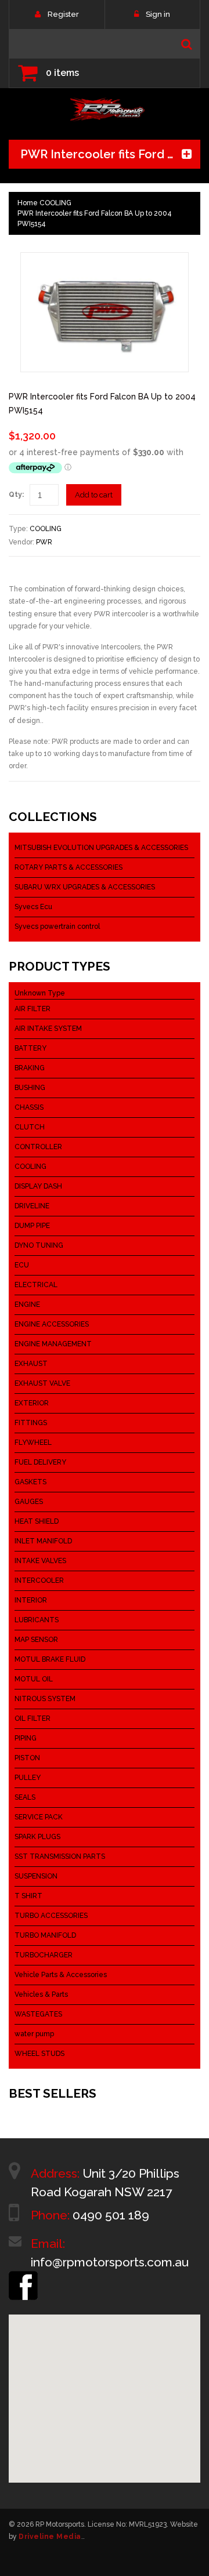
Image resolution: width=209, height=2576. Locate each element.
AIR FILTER (33, 1009)
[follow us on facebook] (23, 2276)
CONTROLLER (38, 1147)
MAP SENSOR (36, 1640)
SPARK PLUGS (37, 1837)
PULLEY (28, 1778)
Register (63, 14)
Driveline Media (50, 2537)
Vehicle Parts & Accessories (61, 1975)
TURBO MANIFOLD (45, 1935)
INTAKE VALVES (40, 1561)
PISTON (27, 1758)
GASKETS (30, 1482)
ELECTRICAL (36, 1285)
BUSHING (30, 1088)
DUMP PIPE (32, 1226)
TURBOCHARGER (44, 1955)
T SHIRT (28, 1896)
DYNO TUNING (39, 1245)
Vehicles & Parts (41, 1994)
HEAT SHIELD (37, 1521)
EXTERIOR (32, 1403)
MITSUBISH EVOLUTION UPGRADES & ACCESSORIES (101, 848)
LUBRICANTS (37, 1620)
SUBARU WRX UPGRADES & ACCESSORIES (85, 887)
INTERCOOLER (39, 1581)
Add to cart (94, 495)
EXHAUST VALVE (42, 1383)
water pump (34, 2034)
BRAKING (30, 1068)
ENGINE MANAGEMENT (53, 1344)
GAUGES (29, 1502)
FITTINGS (31, 1423)
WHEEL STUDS (39, 2054)
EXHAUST (31, 1364)
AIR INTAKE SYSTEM (48, 1029)
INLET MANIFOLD (43, 1541)
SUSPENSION (36, 1876)
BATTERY (30, 1048)
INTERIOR (31, 1600)
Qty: (16, 495)
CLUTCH (30, 1127)
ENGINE (27, 1305)
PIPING (26, 1738)
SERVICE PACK (39, 1817)
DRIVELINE (32, 1206)
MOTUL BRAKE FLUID (50, 1659)
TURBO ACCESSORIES (51, 1916)
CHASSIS (29, 1107)
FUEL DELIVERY (40, 1462)
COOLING (55, 203)
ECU (22, 1265)
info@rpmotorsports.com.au (110, 2262)
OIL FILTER (33, 1718)
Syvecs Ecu (33, 907)
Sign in (158, 14)
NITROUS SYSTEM (45, 1699)
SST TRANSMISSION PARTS (60, 1856)
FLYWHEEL (33, 1443)
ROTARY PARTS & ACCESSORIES (69, 867)
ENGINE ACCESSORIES (52, 1324)
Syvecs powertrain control (57, 927)
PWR (44, 542)
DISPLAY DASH (38, 1186)
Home (28, 203)
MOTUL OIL (34, 1679)
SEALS (25, 1797)
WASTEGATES (38, 2014)
